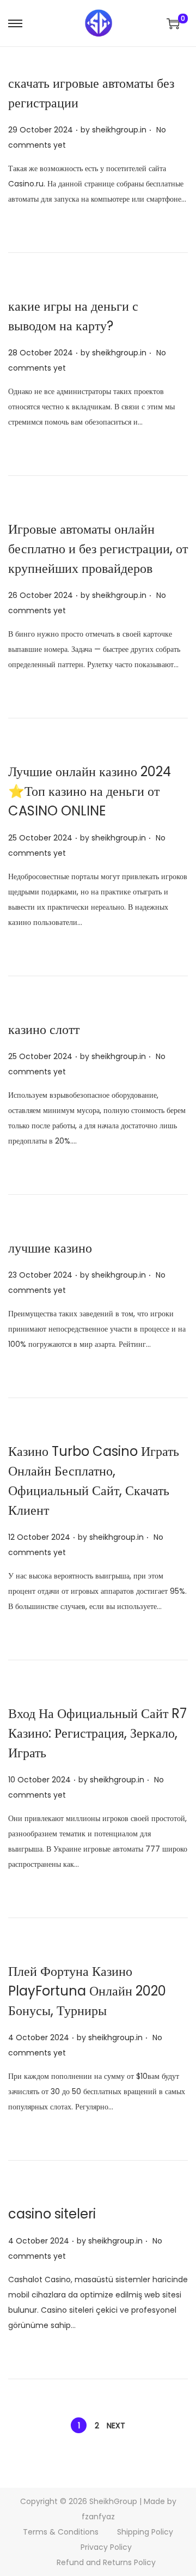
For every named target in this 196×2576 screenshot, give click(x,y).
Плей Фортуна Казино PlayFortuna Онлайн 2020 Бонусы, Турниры (87, 1991)
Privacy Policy (106, 2547)
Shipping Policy (145, 2532)
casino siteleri (52, 2214)
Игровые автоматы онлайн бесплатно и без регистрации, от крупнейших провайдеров (98, 549)
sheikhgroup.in (119, 130)
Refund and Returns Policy (106, 2562)
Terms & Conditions (61, 2532)
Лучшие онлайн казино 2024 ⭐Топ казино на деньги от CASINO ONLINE (90, 791)
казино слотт (44, 1029)
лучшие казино (50, 1248)
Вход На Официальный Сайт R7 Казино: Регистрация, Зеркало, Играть (97, 1733)
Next (116, 2426)
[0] (173, 23)
